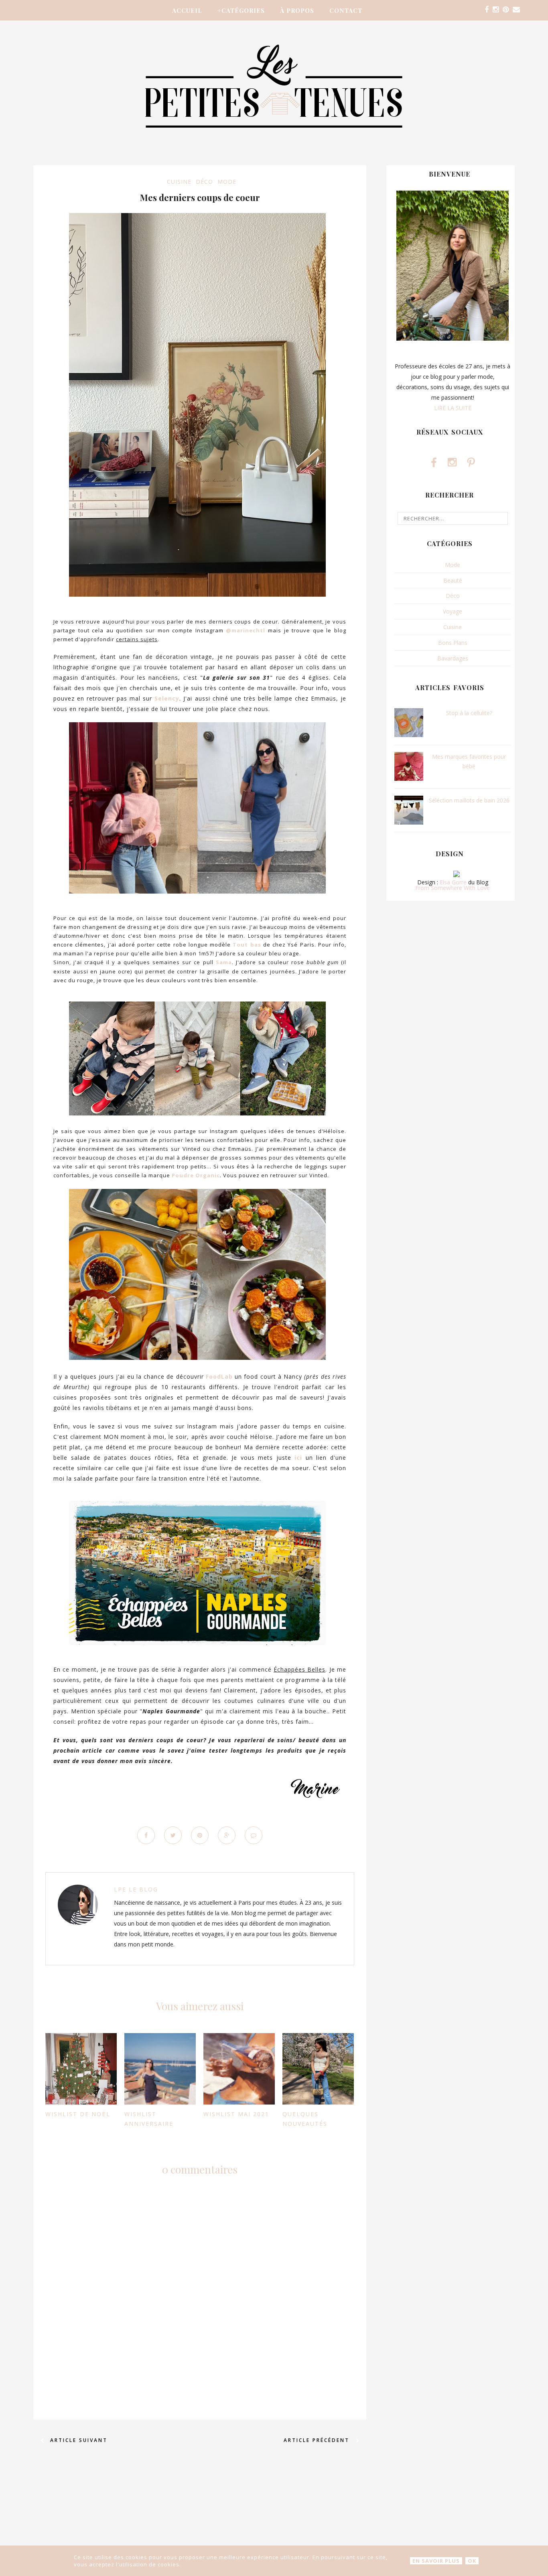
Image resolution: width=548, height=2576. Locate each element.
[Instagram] (496, 10)
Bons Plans (453, 643)
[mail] (516, 10)
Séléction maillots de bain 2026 (469, 800)
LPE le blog (136, 1889)
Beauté (453, 580)
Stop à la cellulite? (469, 713)
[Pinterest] (506, 10)
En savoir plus (436, 2561)
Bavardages (453, 658)
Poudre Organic (196, 1175)
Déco (204, 182)
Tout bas (247, 945)
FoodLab (219, 1376)
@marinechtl (246, 630)
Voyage (453, 611)
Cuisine (179, 182)
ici (298, 1458)
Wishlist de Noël (78, 2114)
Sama (224, 962)
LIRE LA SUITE (453, 408)
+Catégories (241, 10)
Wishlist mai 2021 (236, 2114)
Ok (472, 2561)
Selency (167, 698)
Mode (227, 182)
